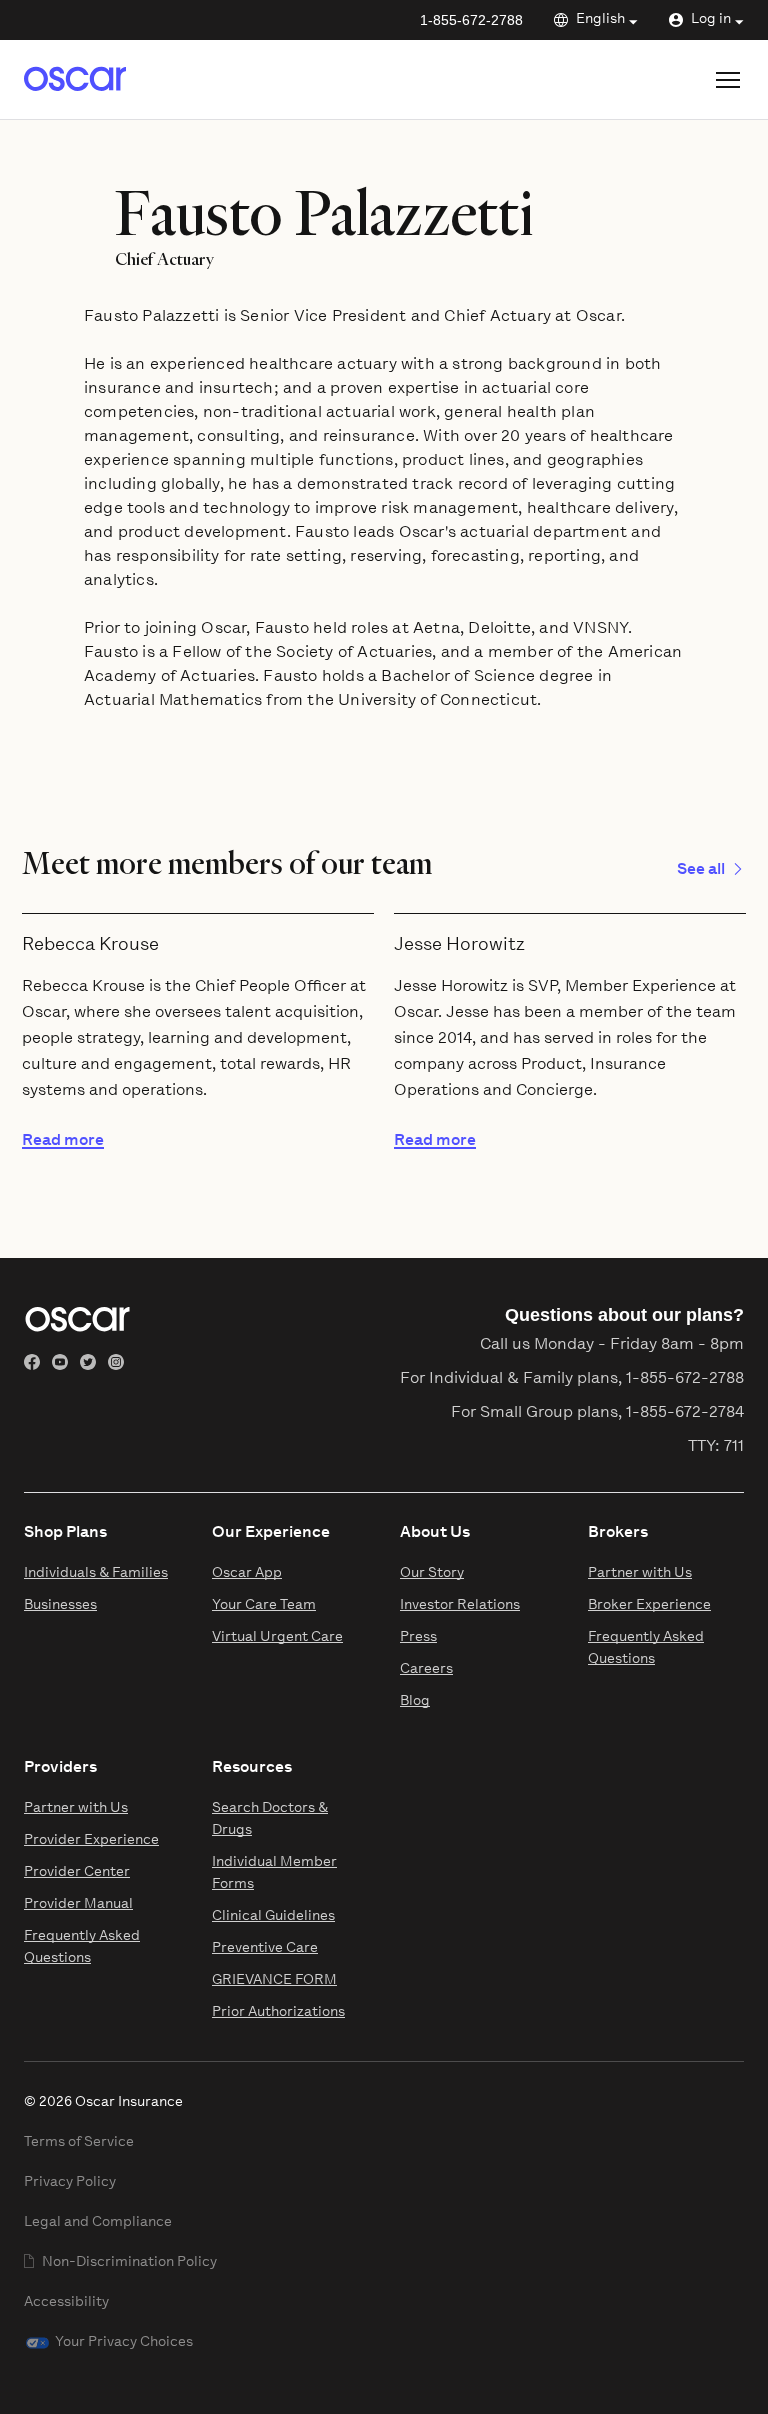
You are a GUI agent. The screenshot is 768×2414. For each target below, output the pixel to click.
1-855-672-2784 (685, 1413)
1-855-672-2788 (471, 20)
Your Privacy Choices (124, 2342)
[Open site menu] (728, 80)
